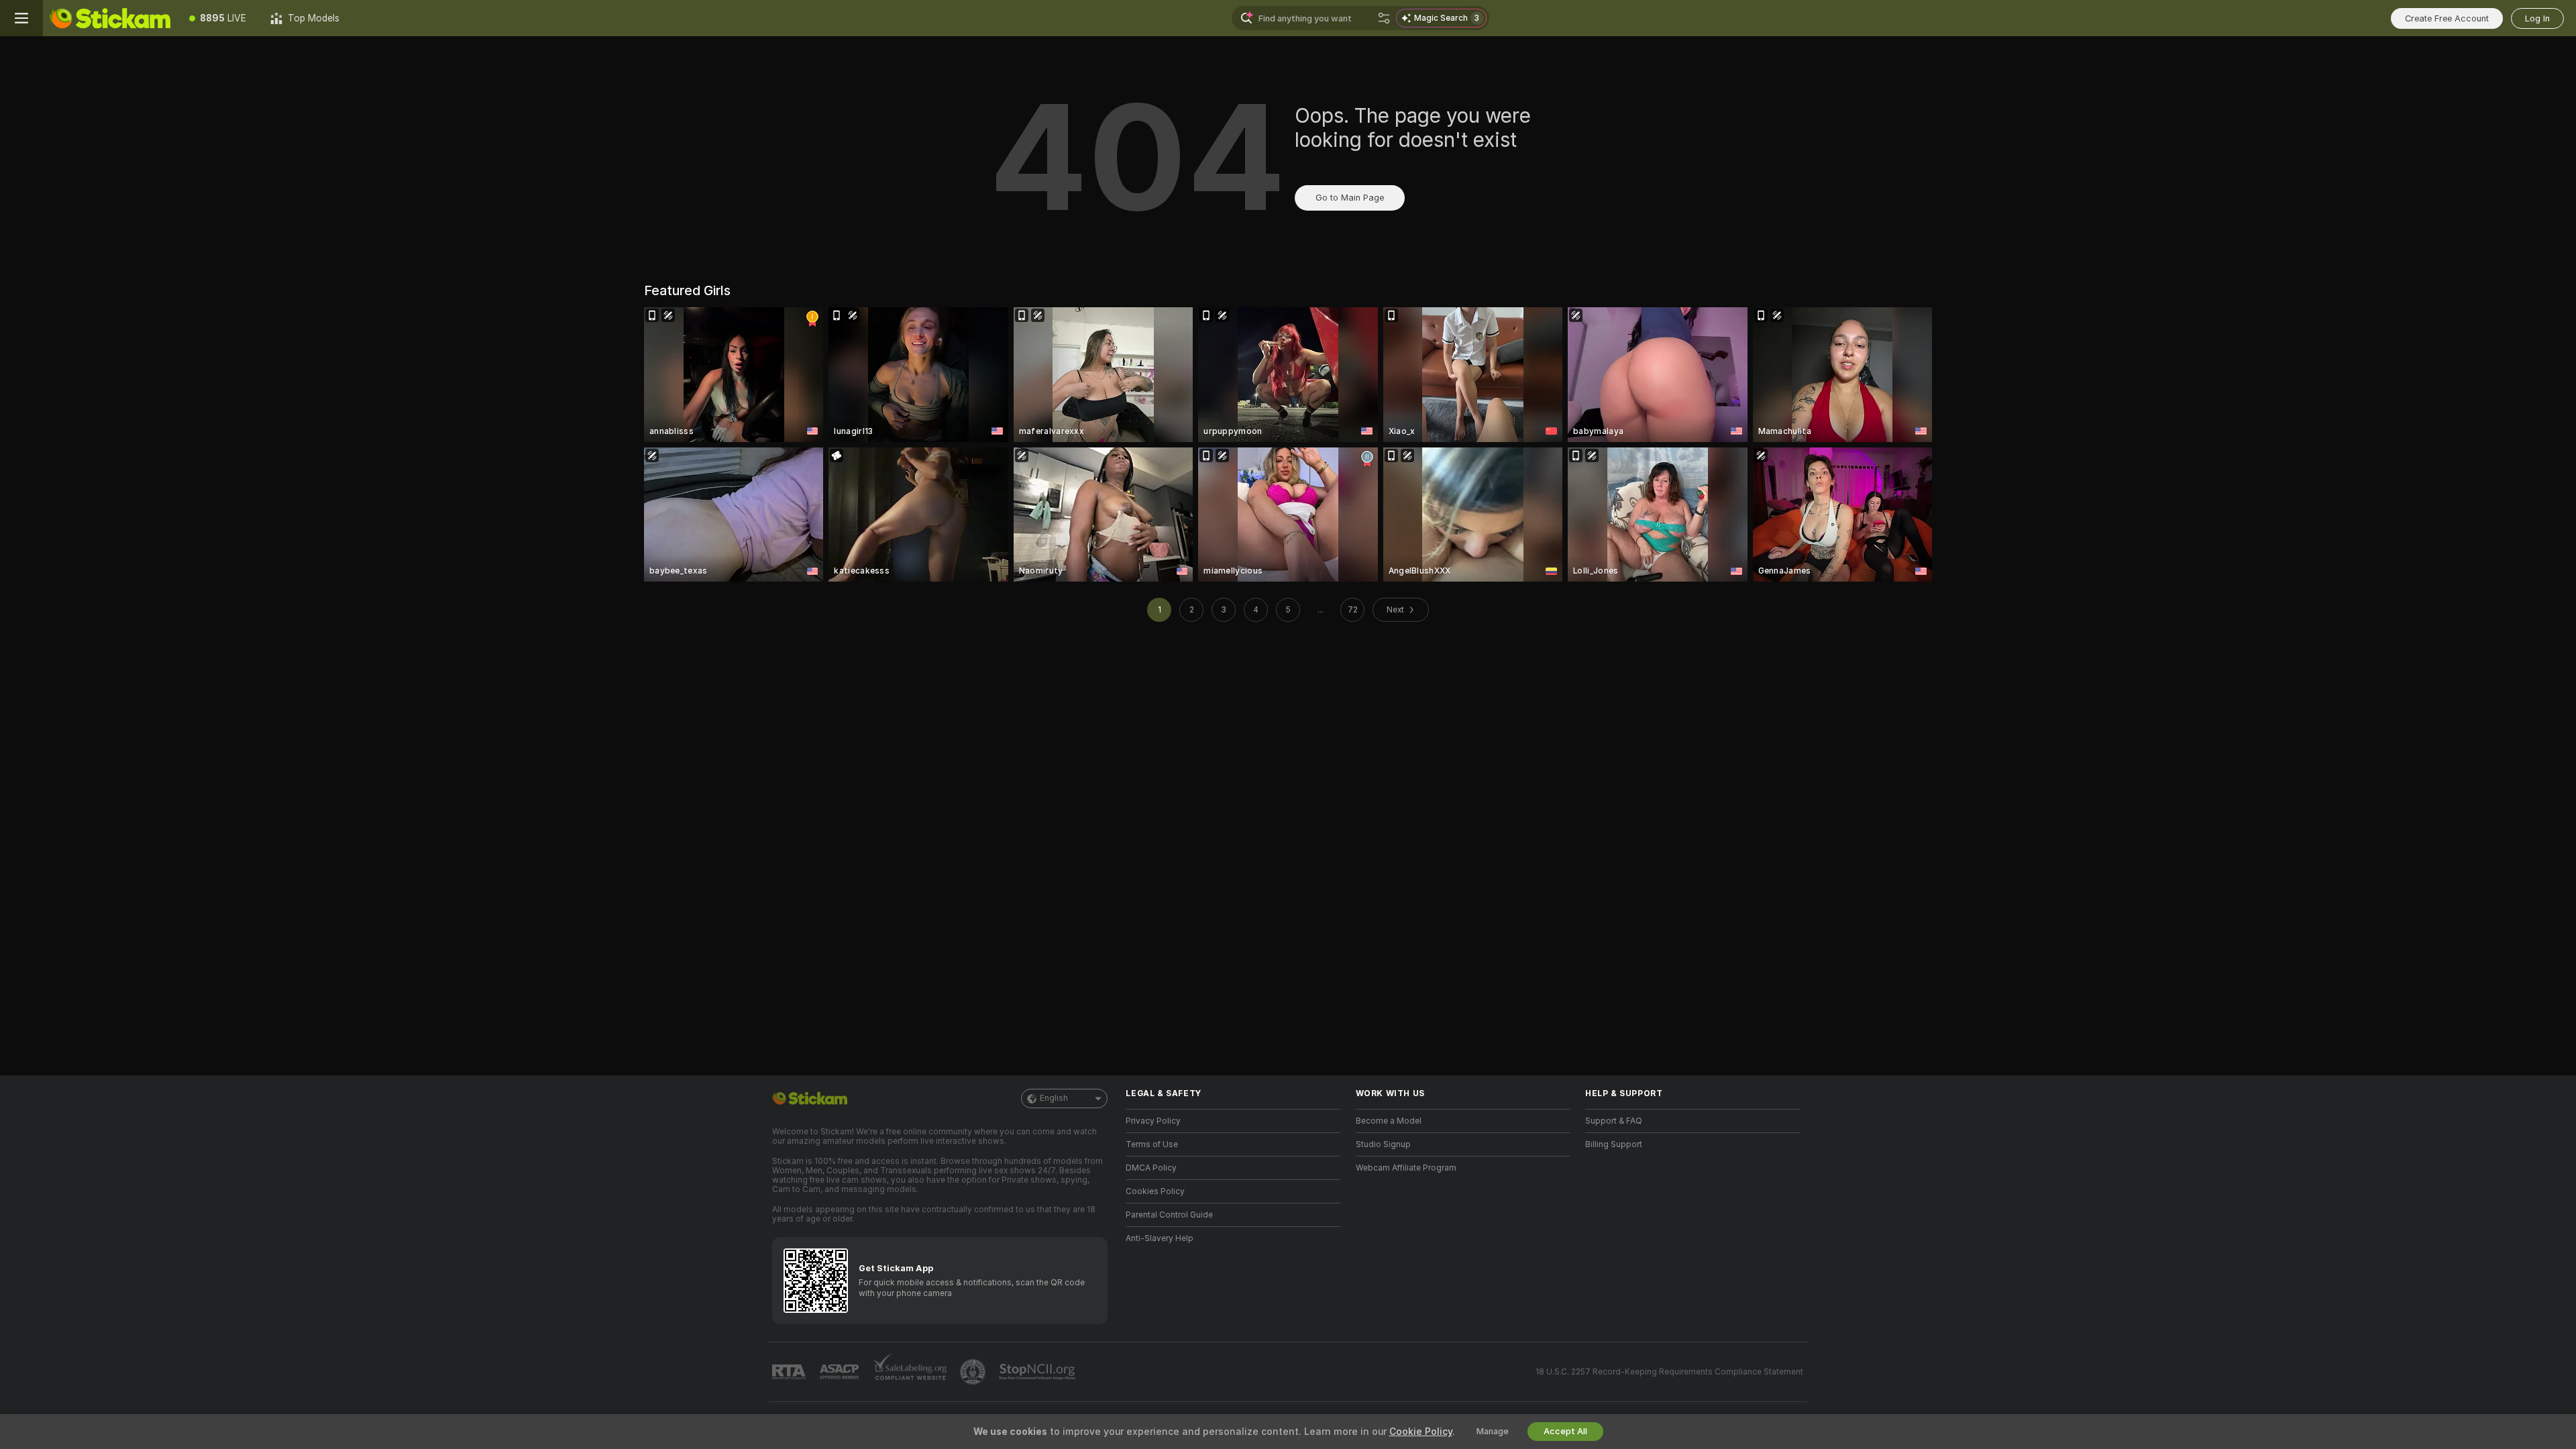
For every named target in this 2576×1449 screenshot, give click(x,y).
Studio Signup (1383, 1144)
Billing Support (1614, 1144)
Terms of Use (1152, 1144)
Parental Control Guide (1169, 1215)
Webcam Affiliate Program (1406, 1168)
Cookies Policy (1155, 1191)
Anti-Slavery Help (1160, 1238)
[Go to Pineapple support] (974, 1372)
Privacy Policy (1153, 1121)
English (1054, 1098)
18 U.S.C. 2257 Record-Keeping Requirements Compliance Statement (1669, 1372)
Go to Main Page (1350, 198)
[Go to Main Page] (110, 18)
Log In (2537, 18)
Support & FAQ (1614, 1121)
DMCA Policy (1151, 1168)
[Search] (1384, 18)
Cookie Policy (1421, 1432)
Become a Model (1389, 1121)
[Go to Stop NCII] (1038, 1372)
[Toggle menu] (21, 18)
